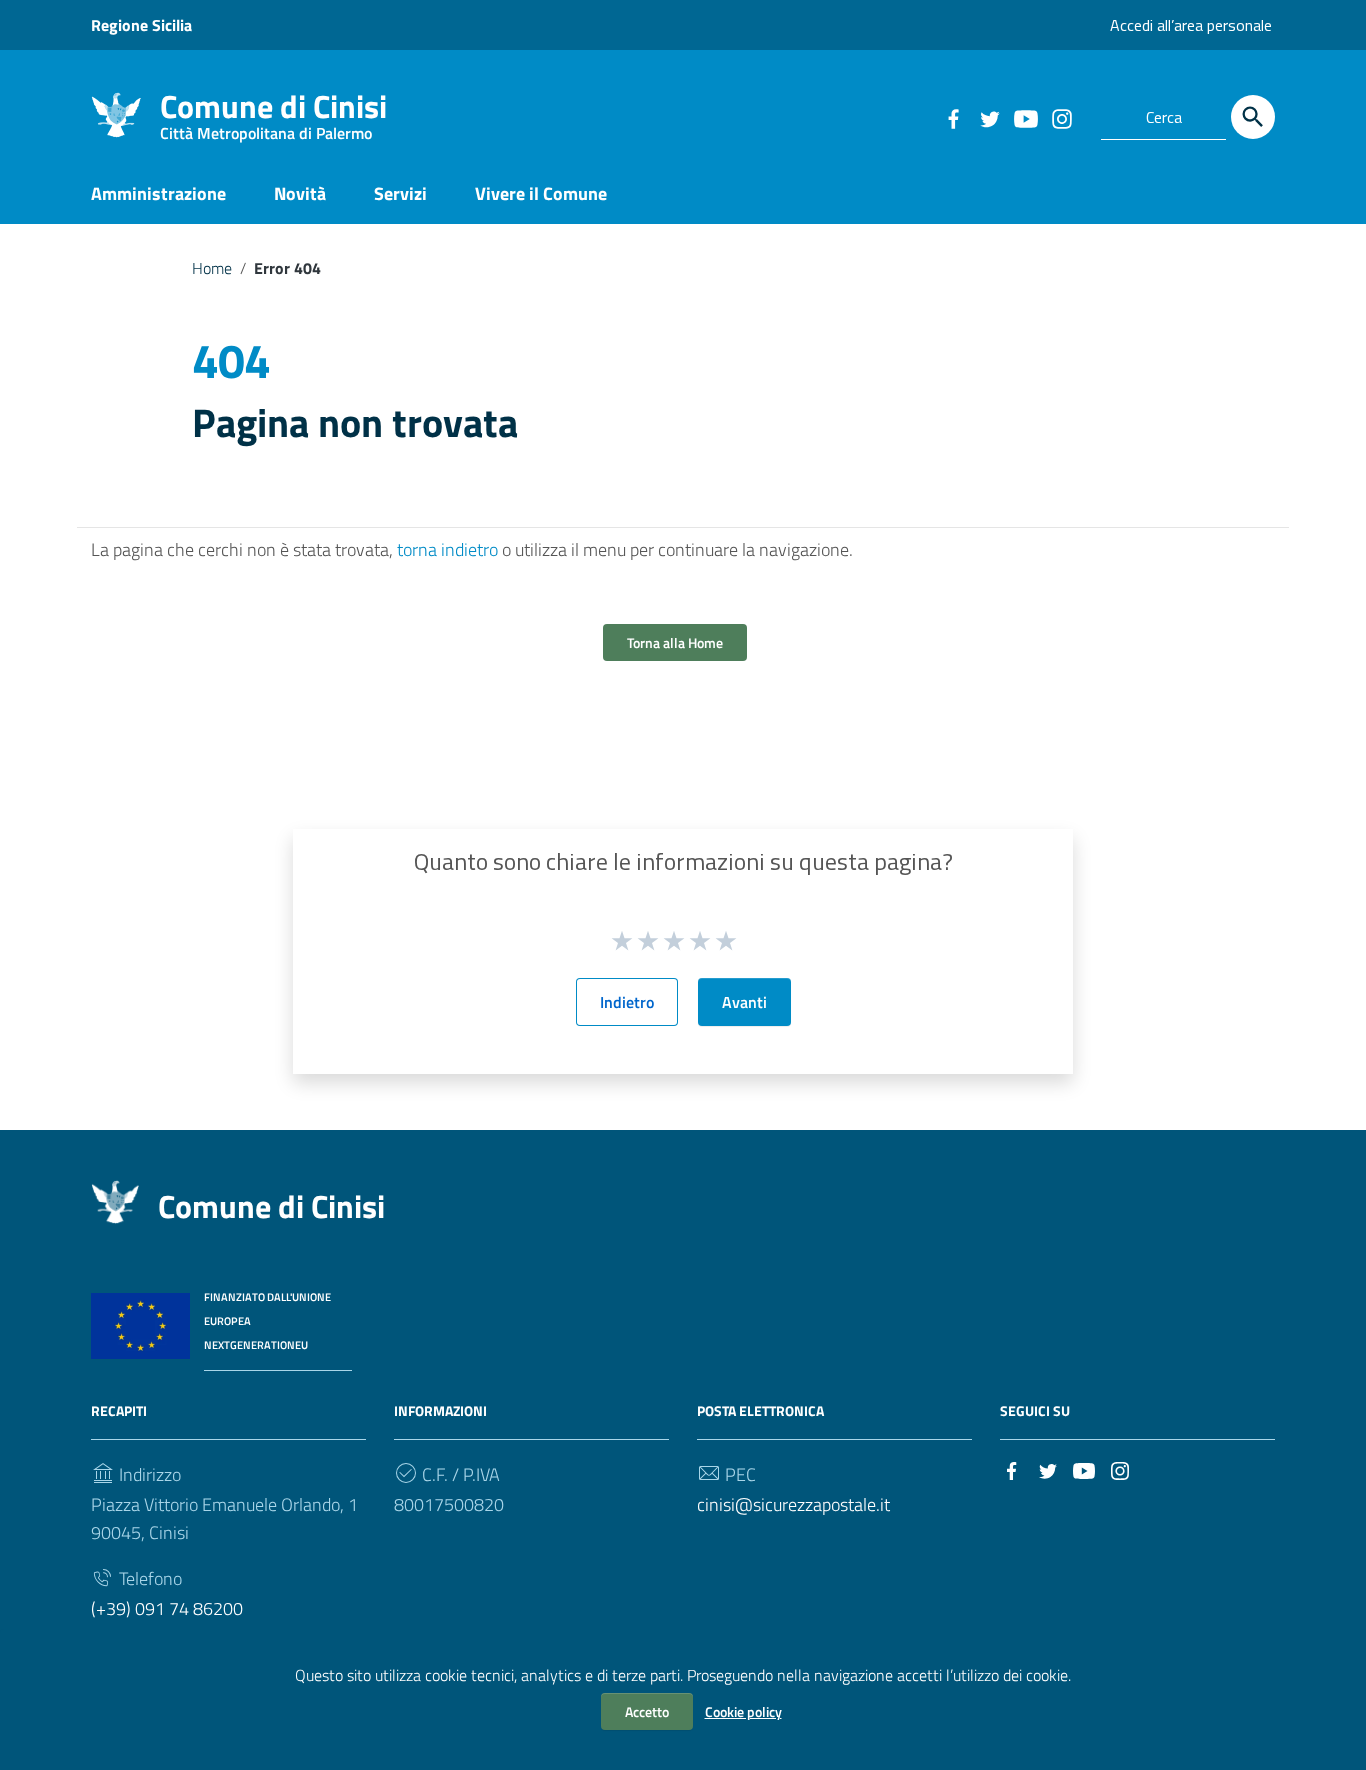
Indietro (627, 1002)
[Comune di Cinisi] (116, 113)
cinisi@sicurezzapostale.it (793, 1504)
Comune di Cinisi (273, 110)
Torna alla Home (675, 642)
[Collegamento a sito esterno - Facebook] (953, 117)
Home (212, 268)
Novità (300, 193)
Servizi (400, 193)
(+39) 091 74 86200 (167, 1608)
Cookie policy (743, 1711)
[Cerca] (1253, 117)
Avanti (744, 1002)
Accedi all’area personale (1191, 25)
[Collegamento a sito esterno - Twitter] (989, 117)
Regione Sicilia (141, 25)
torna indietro (447, 549)
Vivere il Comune (541, 193)
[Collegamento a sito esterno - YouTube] (1025, 117)
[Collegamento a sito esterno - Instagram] (1061, 117)
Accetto (647, 1711)
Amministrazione (158, 193)
